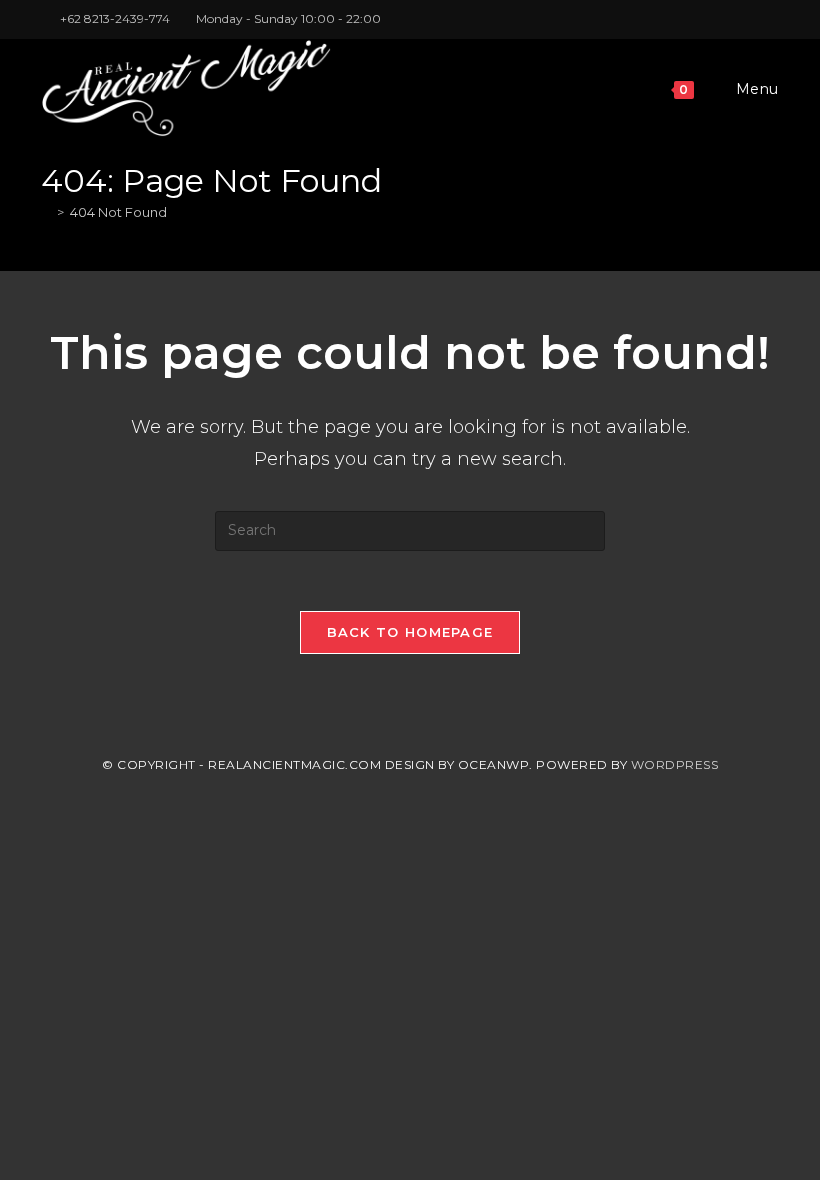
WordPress (675, 764)
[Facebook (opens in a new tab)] (727, 19)
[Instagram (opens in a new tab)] (750, 19)
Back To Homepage (410, 632)
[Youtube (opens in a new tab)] (770, 19)
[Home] (46, 212)
